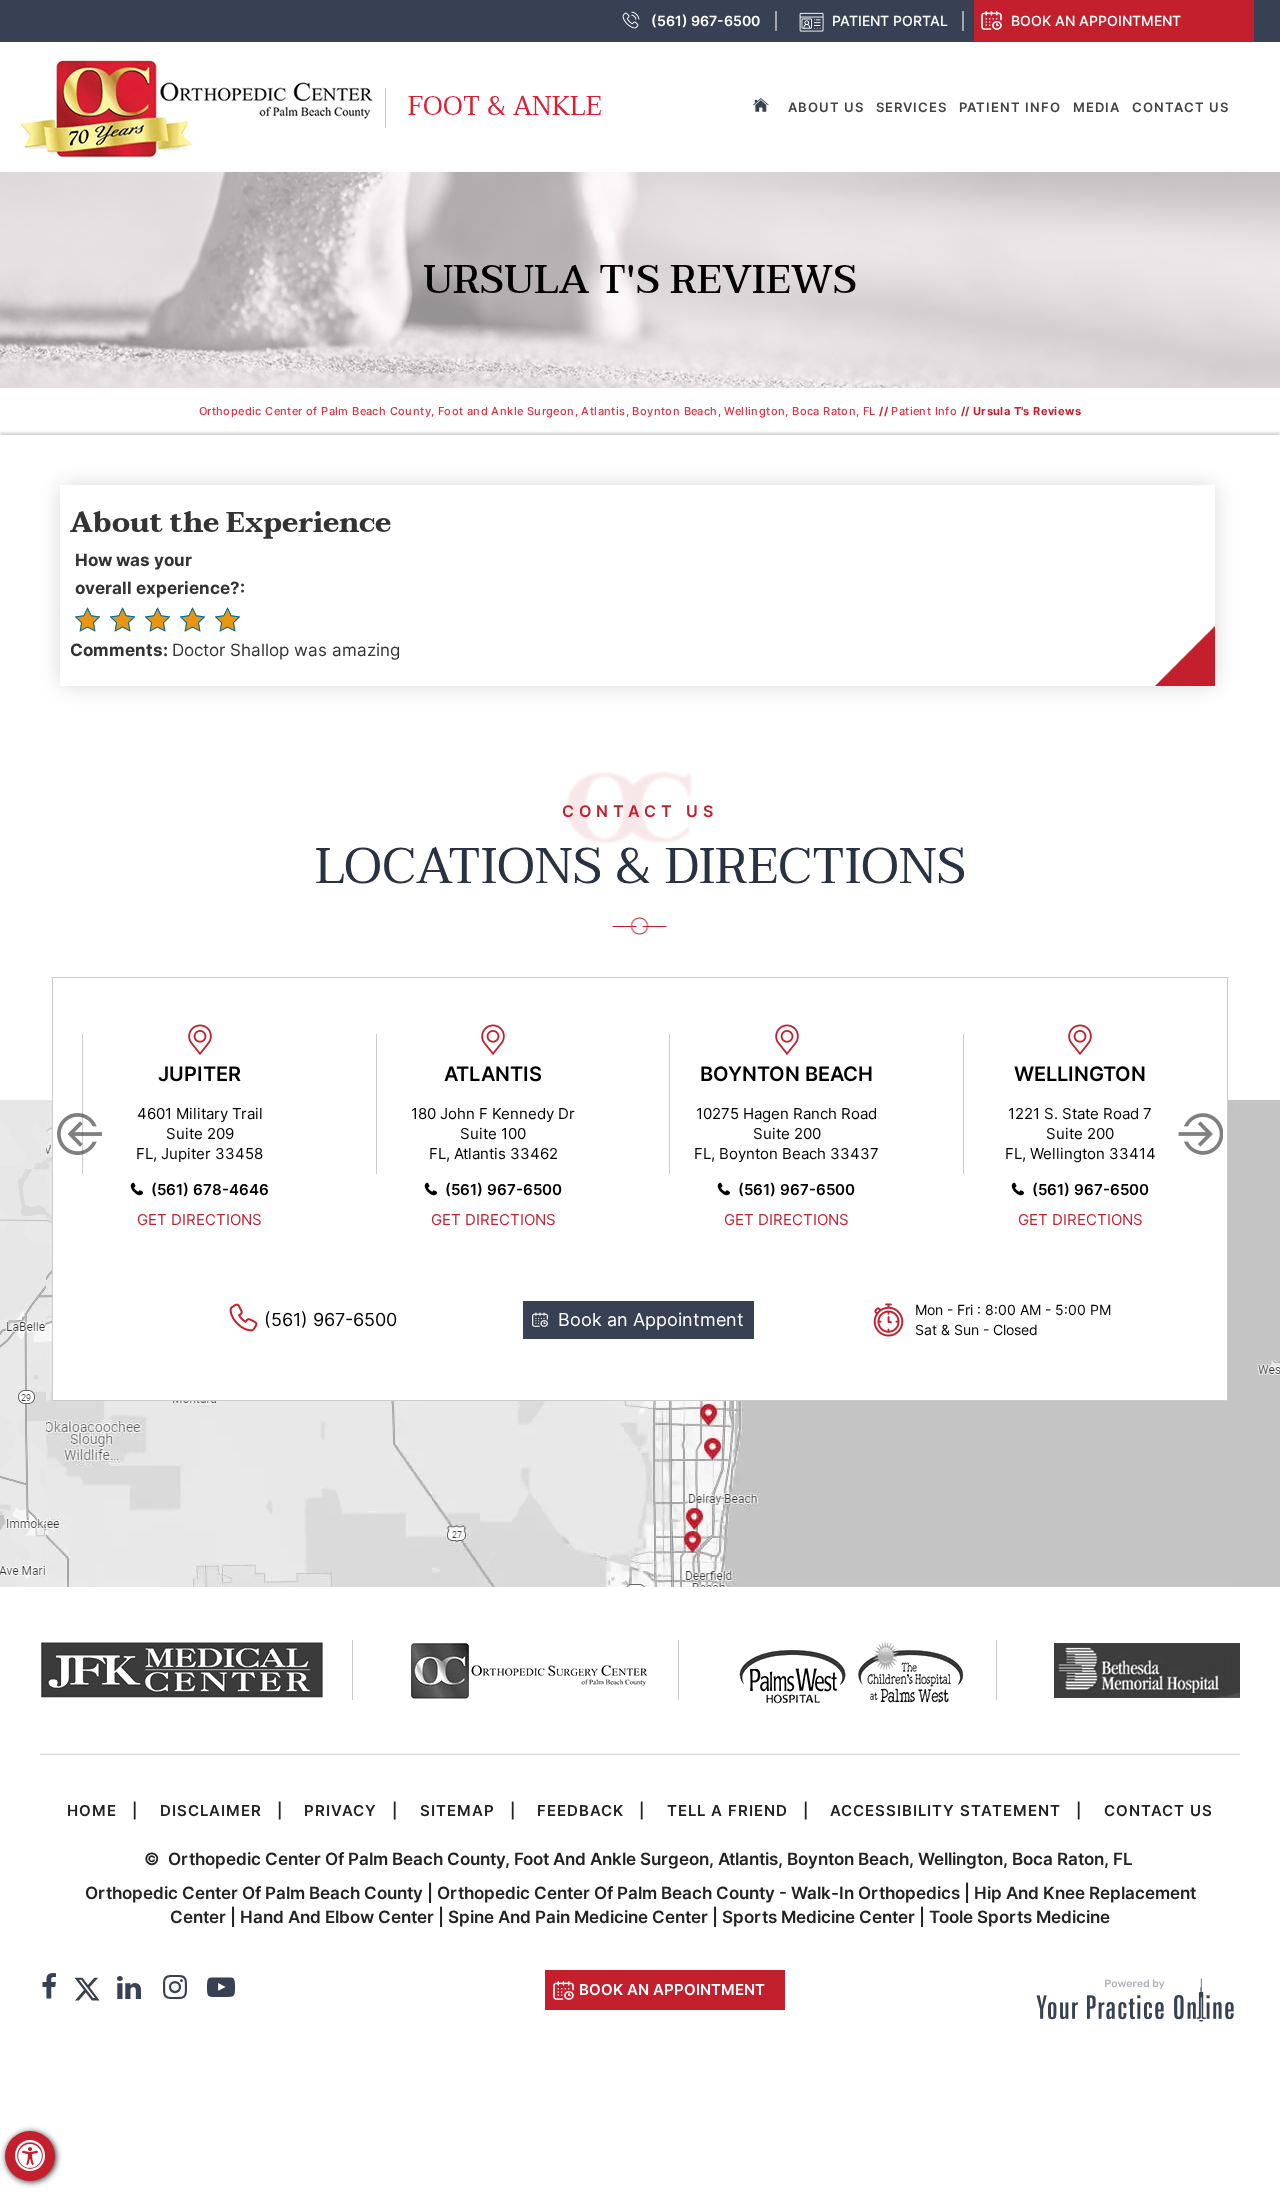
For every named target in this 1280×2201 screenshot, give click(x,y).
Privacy (340, 1810)
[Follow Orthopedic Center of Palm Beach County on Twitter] (87, 1990)
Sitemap (457, 1810)
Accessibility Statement (945, 1810)
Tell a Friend (727, 1810)
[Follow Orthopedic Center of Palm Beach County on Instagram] (175, 1990)
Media (1096, 107)
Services (911, 107)
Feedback (580, 1810)
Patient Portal (890, 20)
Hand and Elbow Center (337, 1917)
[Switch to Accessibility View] (30, 2156)
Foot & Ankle (505, 107)
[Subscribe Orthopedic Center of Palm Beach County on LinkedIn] (129, 1990)
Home (92, 1810)
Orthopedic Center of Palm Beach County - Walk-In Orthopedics (700, 1893)
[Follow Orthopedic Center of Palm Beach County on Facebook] (49, 1990)
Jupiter (199, 1074)
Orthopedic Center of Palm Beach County (254, 1893)
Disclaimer (211, 1810)
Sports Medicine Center (818, 1917)
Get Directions (199, 1219)
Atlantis (493, 1074)
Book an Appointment (1096, 20)
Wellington (1080, 1074)
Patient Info (1010, 107)
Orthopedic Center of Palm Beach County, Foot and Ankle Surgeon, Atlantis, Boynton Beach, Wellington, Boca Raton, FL (537, 411)
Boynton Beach (786, 1074)
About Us (826, 107)
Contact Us (1180, 107)
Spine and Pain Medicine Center (578, 1917)
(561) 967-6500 (705, 20)
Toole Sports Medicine (1019, 1917)
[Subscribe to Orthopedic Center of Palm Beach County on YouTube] (221, 1990)
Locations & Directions (640, 867)
